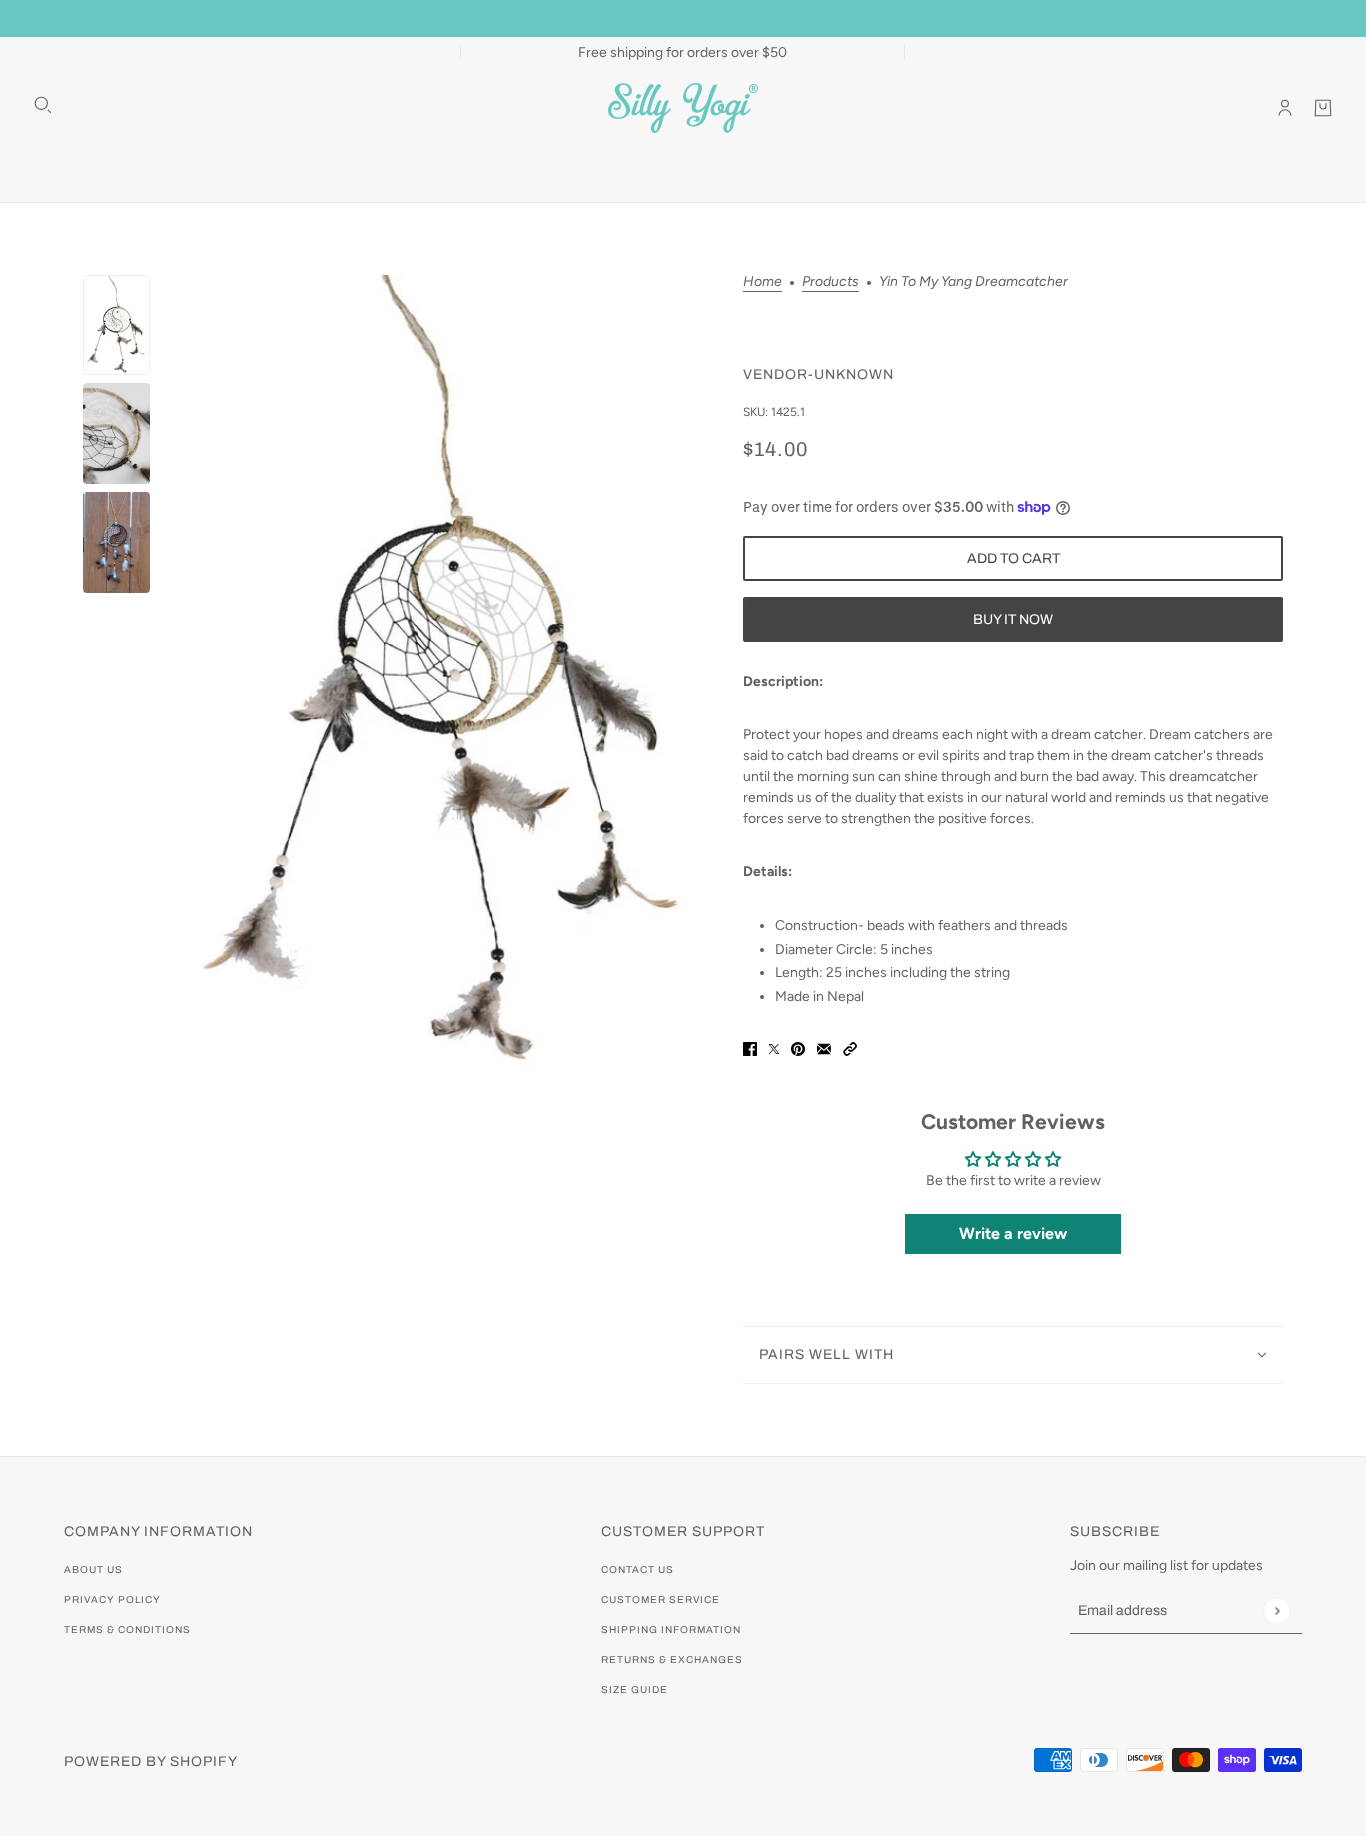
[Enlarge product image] (446, 671)
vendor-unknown (818, 374)
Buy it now (1013, 619)
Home (762, 282)
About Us (93, 1569)
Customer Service (660, 1599)
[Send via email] (824, 1048)
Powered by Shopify (151, 1761)
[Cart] (1323, 108)
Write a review (1013, 1233)
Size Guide (634, 1689)
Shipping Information (671, 1629)
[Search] (43, 105)
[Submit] (1276, 1610)
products (830, 282)
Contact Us (637, 1569)
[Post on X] (774, 1048)
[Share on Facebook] (750, 1048)
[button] (850, 1048)
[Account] (1285, 108)
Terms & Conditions (127, 1629)
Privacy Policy (112, 1599)
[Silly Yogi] (683, 108)
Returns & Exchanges (672, 1659)
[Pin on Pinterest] (798, 1048)
